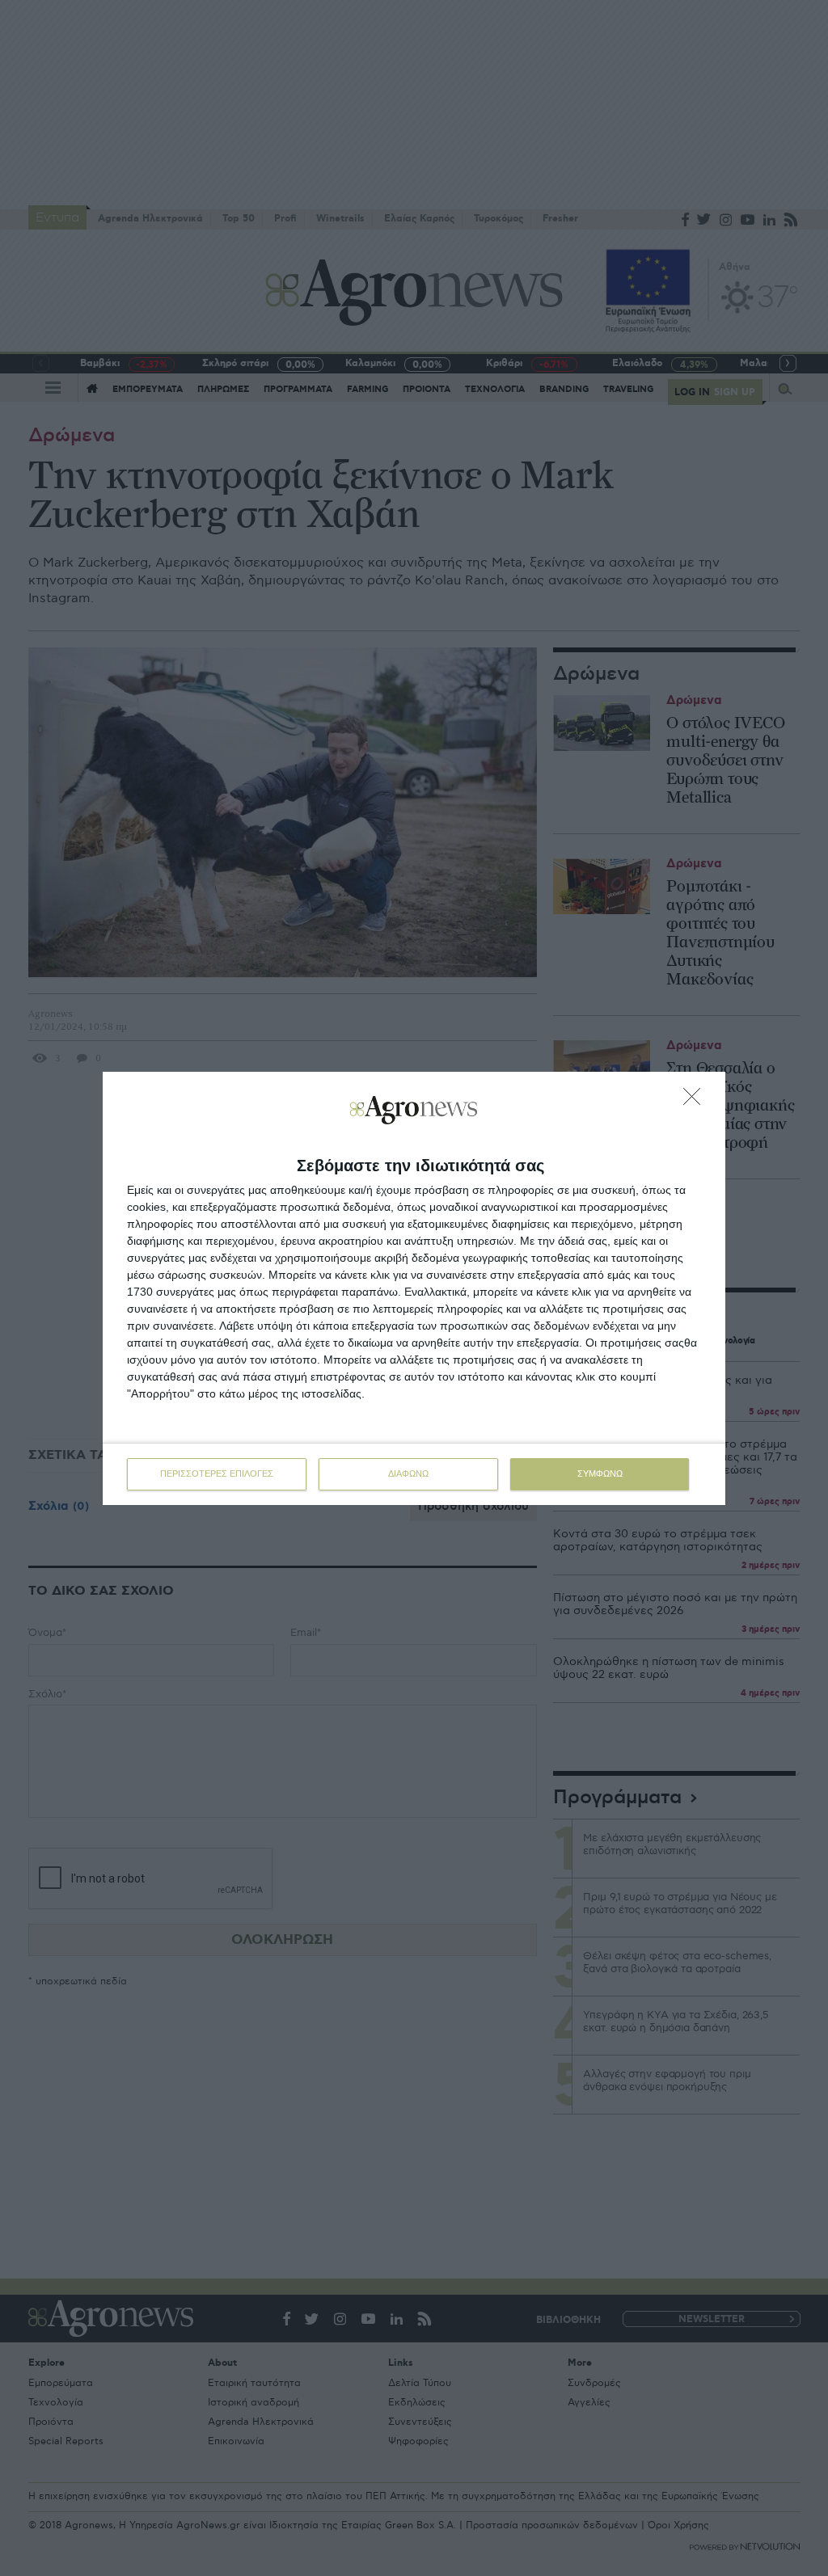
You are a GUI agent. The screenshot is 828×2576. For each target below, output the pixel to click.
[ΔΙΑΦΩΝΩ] (696, 1101)
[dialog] (414, 1288)
